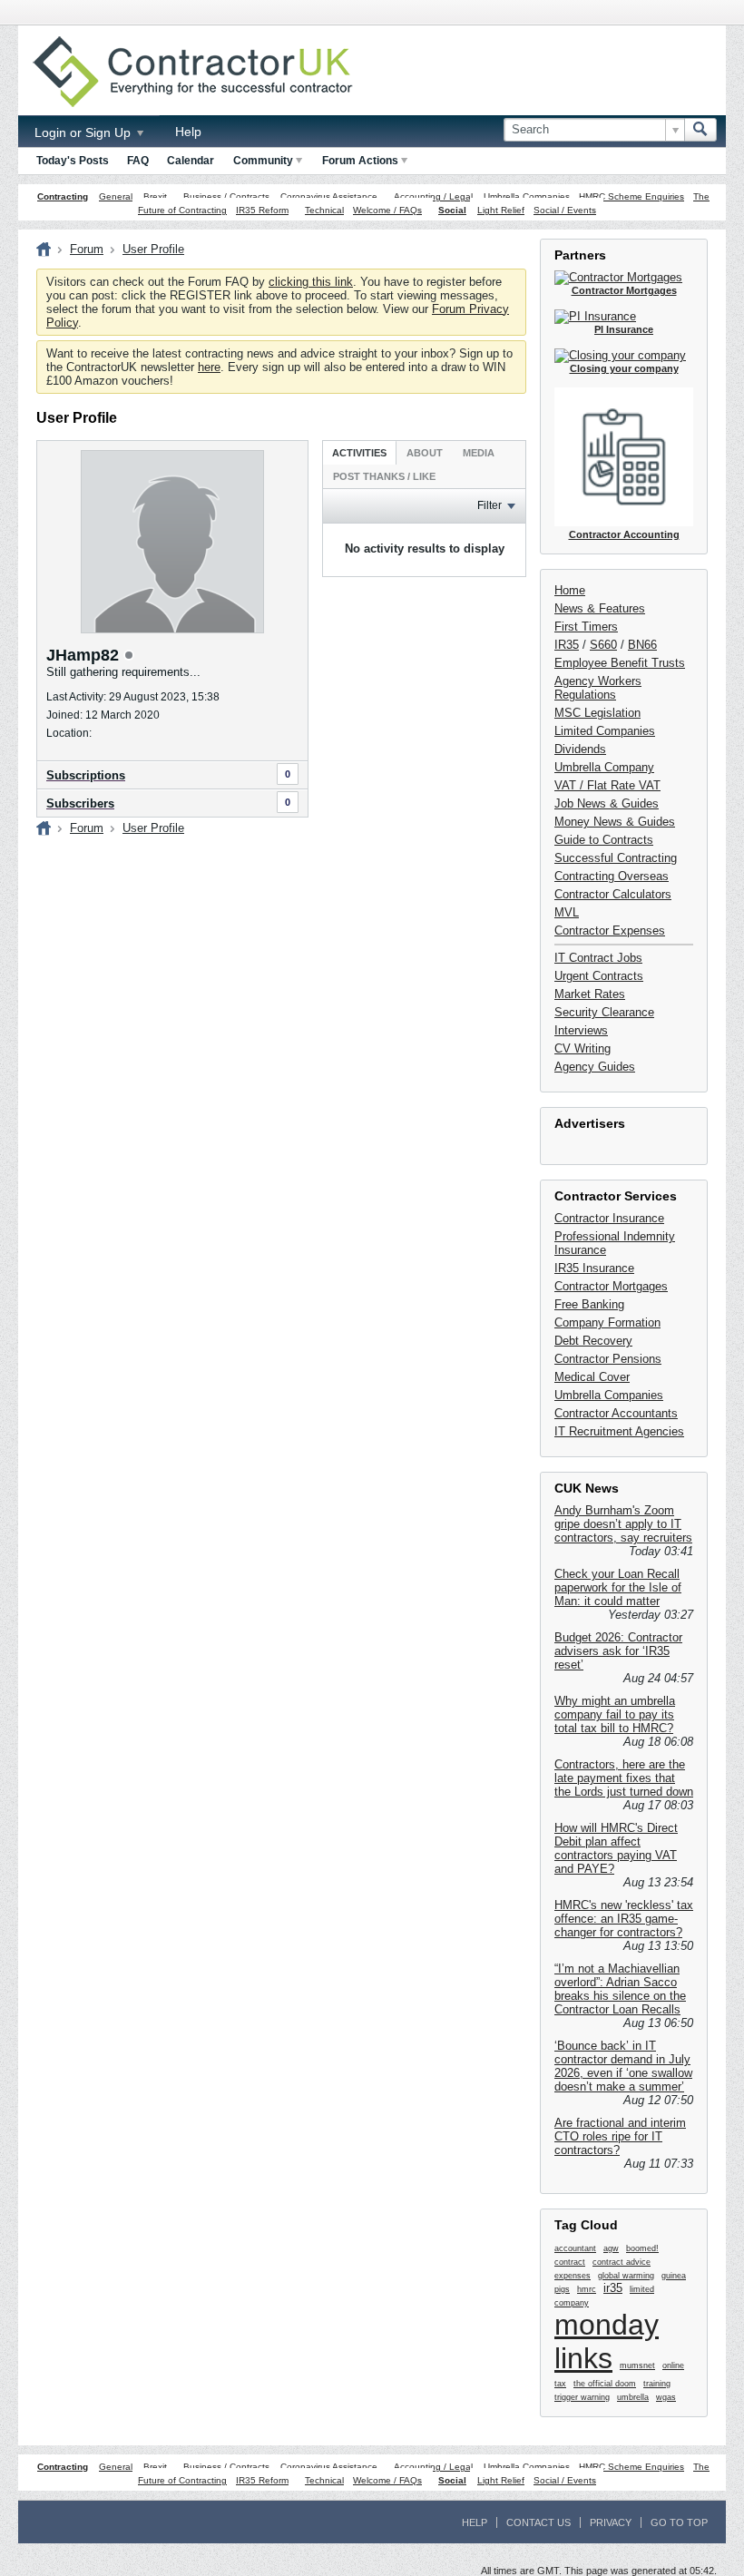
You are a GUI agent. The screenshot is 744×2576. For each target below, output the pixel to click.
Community (263, 161)
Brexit (155, 196)
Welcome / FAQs (387, 210)
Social (452, 210)
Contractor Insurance (609, 1218)
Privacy (611, 2522)
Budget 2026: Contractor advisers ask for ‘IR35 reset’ (618, 1651)
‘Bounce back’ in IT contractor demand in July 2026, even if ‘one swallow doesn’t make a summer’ (623, 2066)
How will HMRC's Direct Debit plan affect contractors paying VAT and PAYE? (616, 1848)
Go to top (679, 2522)
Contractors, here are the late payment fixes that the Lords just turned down (624, 1778)
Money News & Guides (615, 822)
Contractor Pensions (608, 1359)
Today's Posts (73, 161)
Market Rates (590, 994)
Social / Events (565, 210)
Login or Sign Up (84, 132)
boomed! (642, 2248)
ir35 (613, 2288)
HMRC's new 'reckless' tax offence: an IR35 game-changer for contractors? (624, 1919)
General (116, 196)
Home (570, 590)
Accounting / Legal (433, 196)
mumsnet (637, 2365)
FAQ (138, 161)
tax (560, 2384)
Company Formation (607, 1322)
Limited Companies (605, 731)
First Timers (586, 627)
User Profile (153, 249)
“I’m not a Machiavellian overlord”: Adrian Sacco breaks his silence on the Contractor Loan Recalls (620, 1989)
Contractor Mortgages (611, 1286)
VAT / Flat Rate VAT (607, 785)
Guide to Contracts (604, 840)
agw (611, 2248)
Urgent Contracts (599, 976)
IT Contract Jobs (598, 958)
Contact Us (538, 2522)
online (673, 2365)
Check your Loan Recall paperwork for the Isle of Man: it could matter (618, 1587)
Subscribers (80, 803)
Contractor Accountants (616, 1413)
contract (570, 2262)
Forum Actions (360, 161)
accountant (575, 2248)
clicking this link (311, 282)
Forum (87, 249)
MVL (567, 912)
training (657, 2384)
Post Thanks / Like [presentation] (384, 476)
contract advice (622, 2262)
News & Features (600, 608)
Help (188, 132)
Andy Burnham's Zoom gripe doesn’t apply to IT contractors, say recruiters (623, 1524)
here (209, 367)
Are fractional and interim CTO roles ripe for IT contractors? (620, 2136)
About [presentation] (425, 453)
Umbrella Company (604, 767)
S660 (603, 645)
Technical (324, 210)
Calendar (191, 161)
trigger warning (582, 2397)
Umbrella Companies (527, 196)
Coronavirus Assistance (329, 196)
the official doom (605, 2384)
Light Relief (501, 210)
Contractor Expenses (610, 930)
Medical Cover (592, 1377)
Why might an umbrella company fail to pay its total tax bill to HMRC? (615, 1714)
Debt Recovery (593, 1341)
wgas (666, 2397)
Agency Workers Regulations (598, 688)
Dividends (580, 749)
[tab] (359, 452)
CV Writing (582, 1048)
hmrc (587, 2289)
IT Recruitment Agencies (619, 1431)
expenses (573, 2276)
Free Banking (589, 1304)
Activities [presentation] (359, 453)
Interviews (581, 1030)
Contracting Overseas (612, 876)
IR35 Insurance (594, 1268)
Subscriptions (86, 775)
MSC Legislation (597, 713)
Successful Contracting (616, 858)
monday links (607, 2341)
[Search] (700, 130)
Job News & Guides (607, 803)
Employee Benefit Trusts (620, 663)
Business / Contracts (226, 196)
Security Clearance (604, 1012)
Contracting (63, 196)
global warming (626, 2276)
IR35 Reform (262, 210)
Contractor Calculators (613, 894)
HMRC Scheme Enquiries (631, 196)
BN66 (642, 645)
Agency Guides (595, 1067)
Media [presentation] (479, 453)
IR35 (567, 645)
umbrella (633, 2397)
